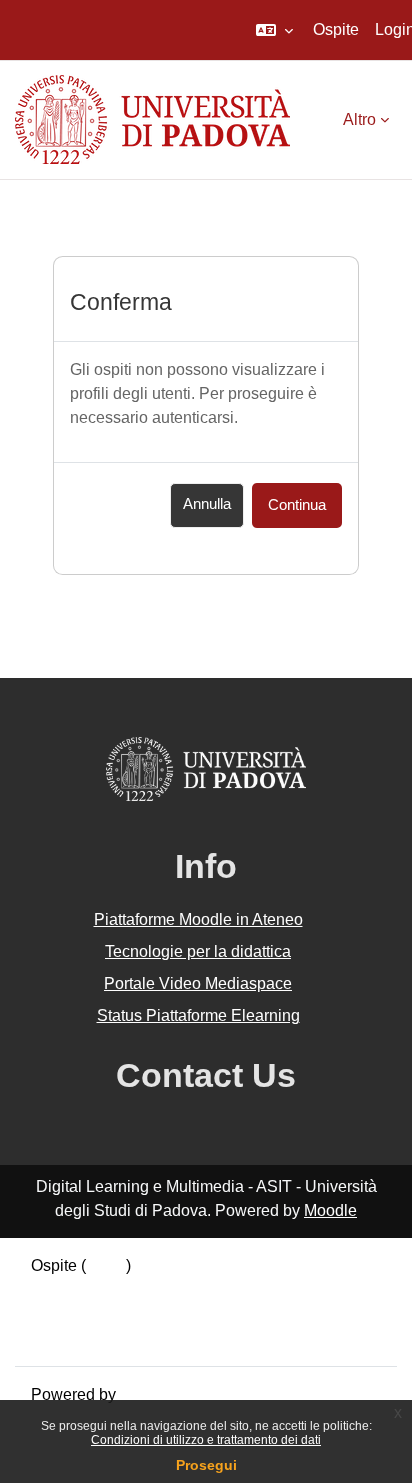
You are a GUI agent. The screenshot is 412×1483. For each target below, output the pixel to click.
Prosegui (206, 1465)
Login (106, 1265)
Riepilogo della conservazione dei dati (167, 1289)
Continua (297, 505)
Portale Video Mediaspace (198, 983)
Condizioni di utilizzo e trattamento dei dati (206, 1440)
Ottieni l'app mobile (99, 1337)
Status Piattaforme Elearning (198, 1015)
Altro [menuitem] (359, 119)
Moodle (330, 1210)
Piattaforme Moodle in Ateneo (198, 919)
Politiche (62, 1313)
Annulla (207, 504)
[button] (274, 30)
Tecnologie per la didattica (198, 951)
